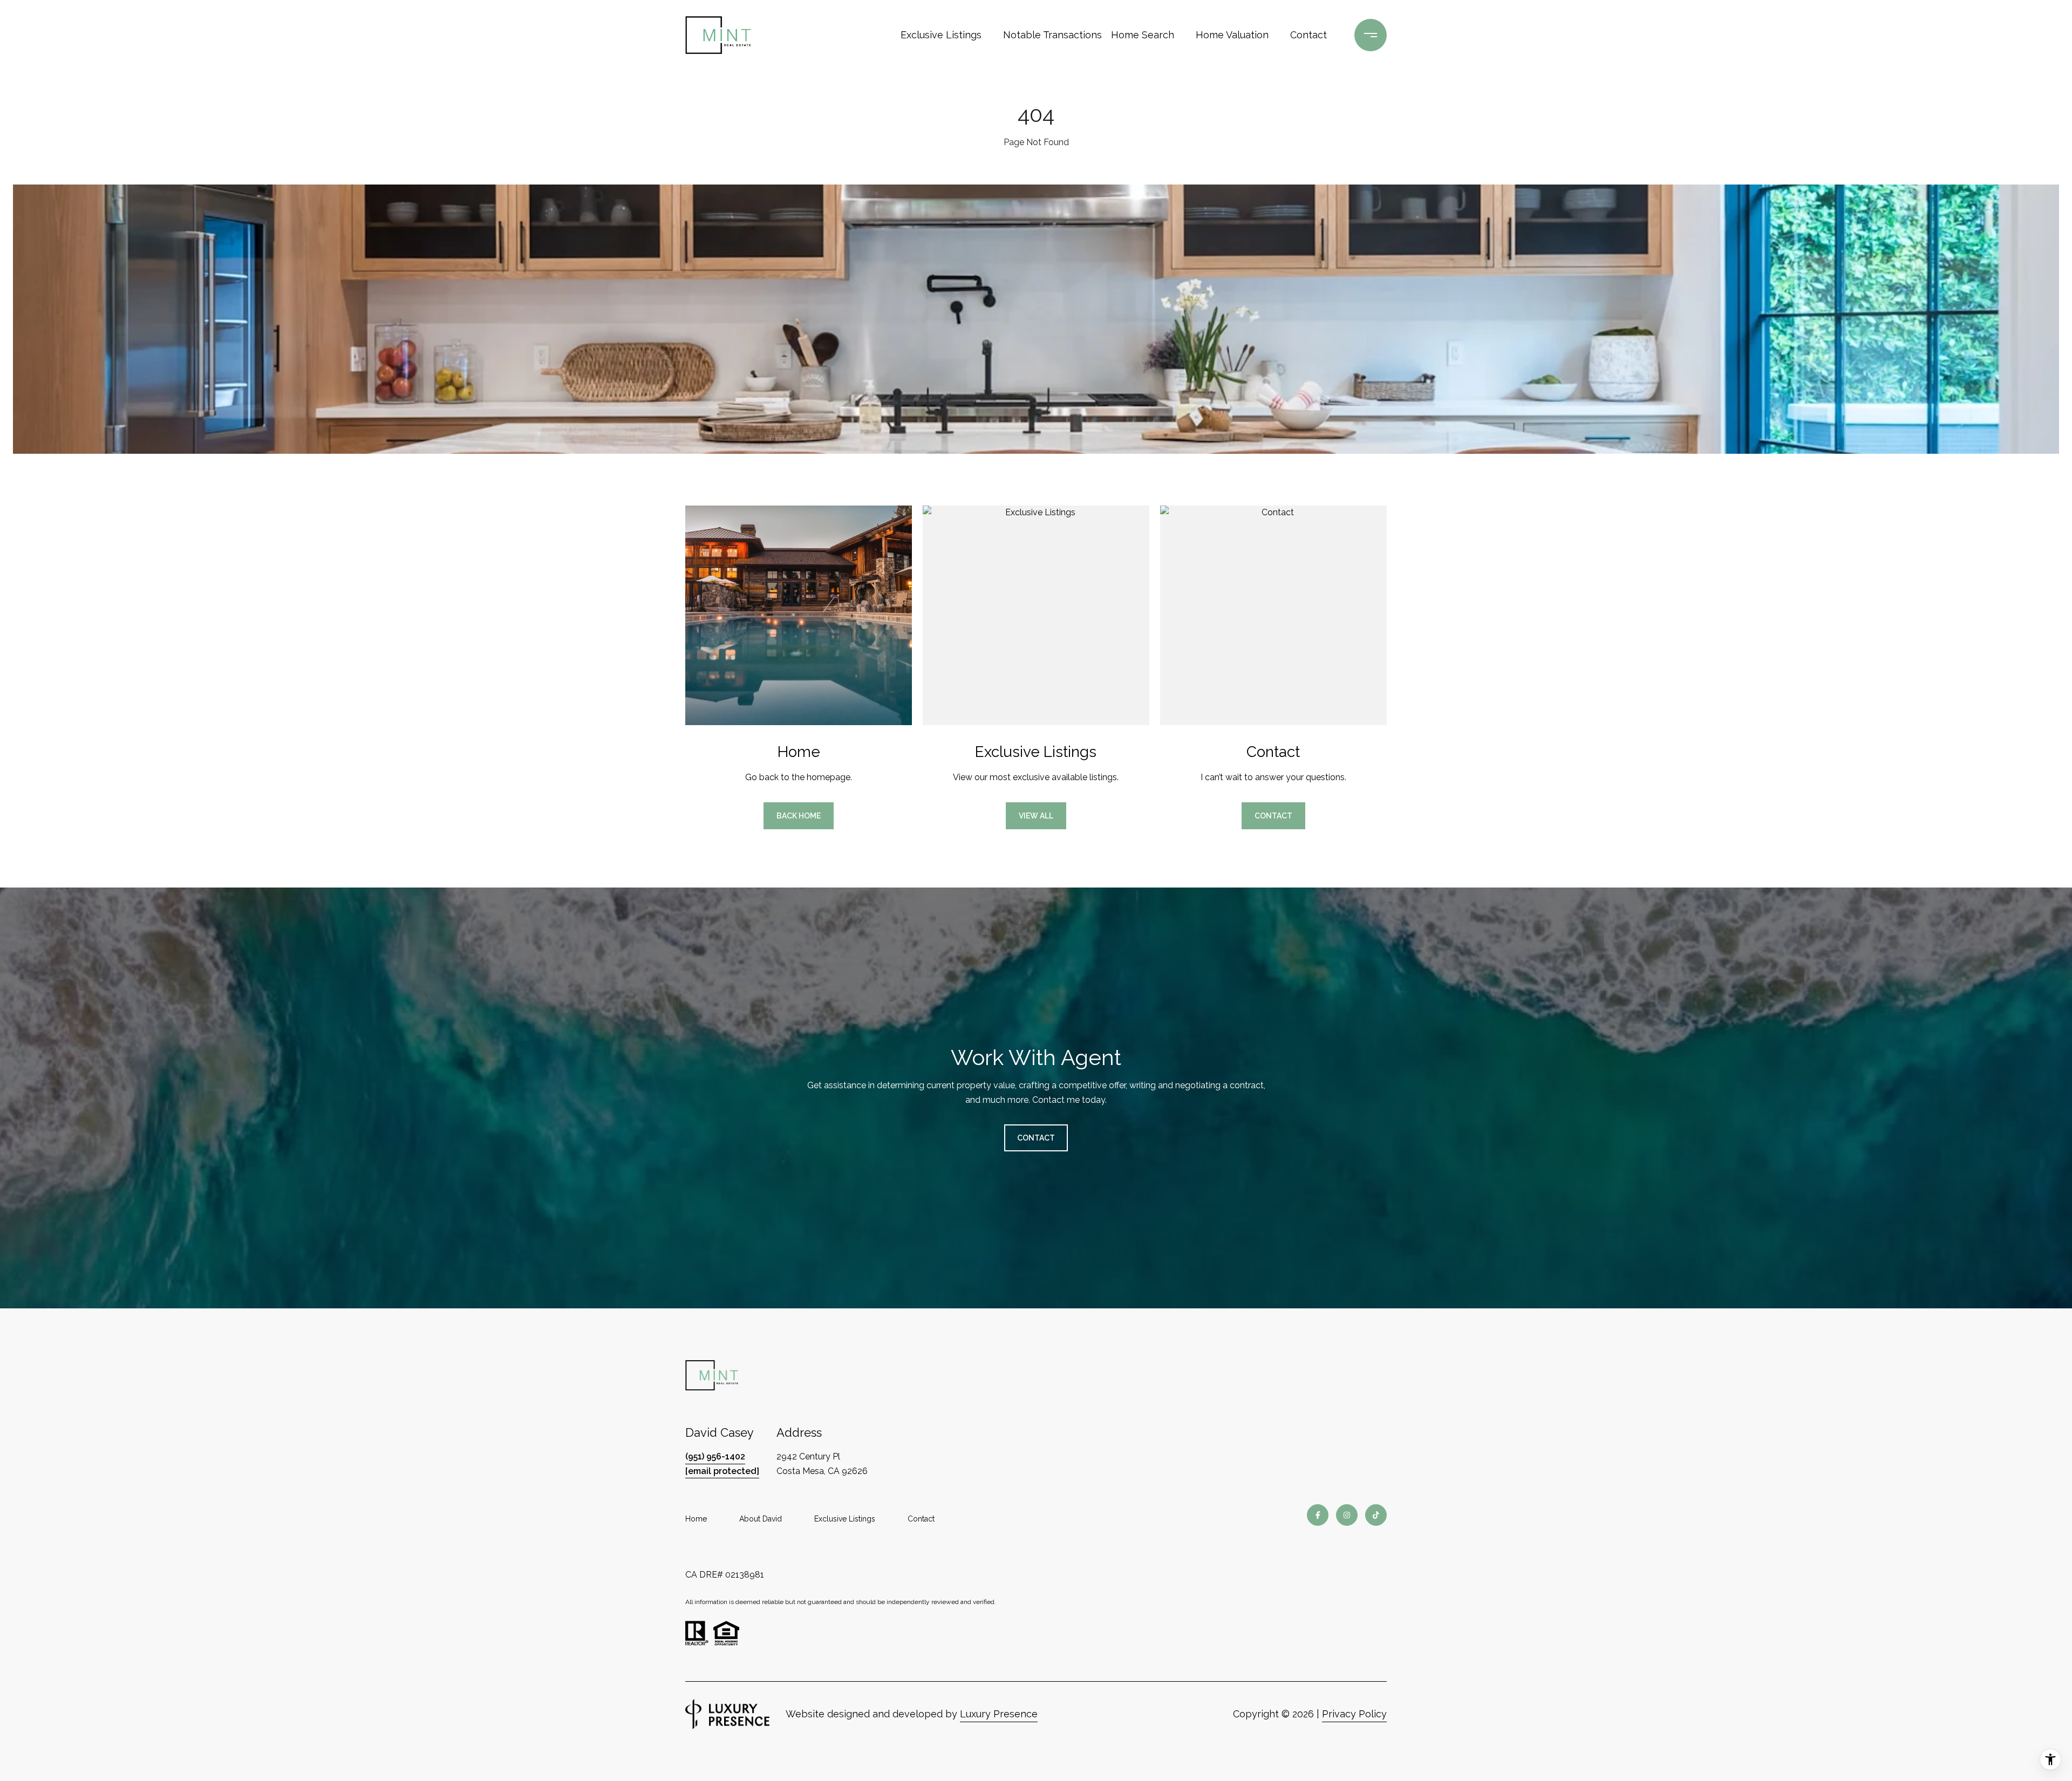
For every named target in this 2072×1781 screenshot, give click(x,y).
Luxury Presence (999, 1714)
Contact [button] (1273, 816)
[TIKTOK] (1376, 1515)
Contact (921, 1519)
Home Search (1143, 35)
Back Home (799, 816)
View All (1036, 816)
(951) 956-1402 (715, 1456)
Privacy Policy (1354, 1714)
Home (696, 1519)
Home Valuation (1232, 35)
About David (761, 1519)
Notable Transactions (1049, 35)
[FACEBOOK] (1318, 1515)
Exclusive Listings (941, 35)
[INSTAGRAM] (1347, 1515)
